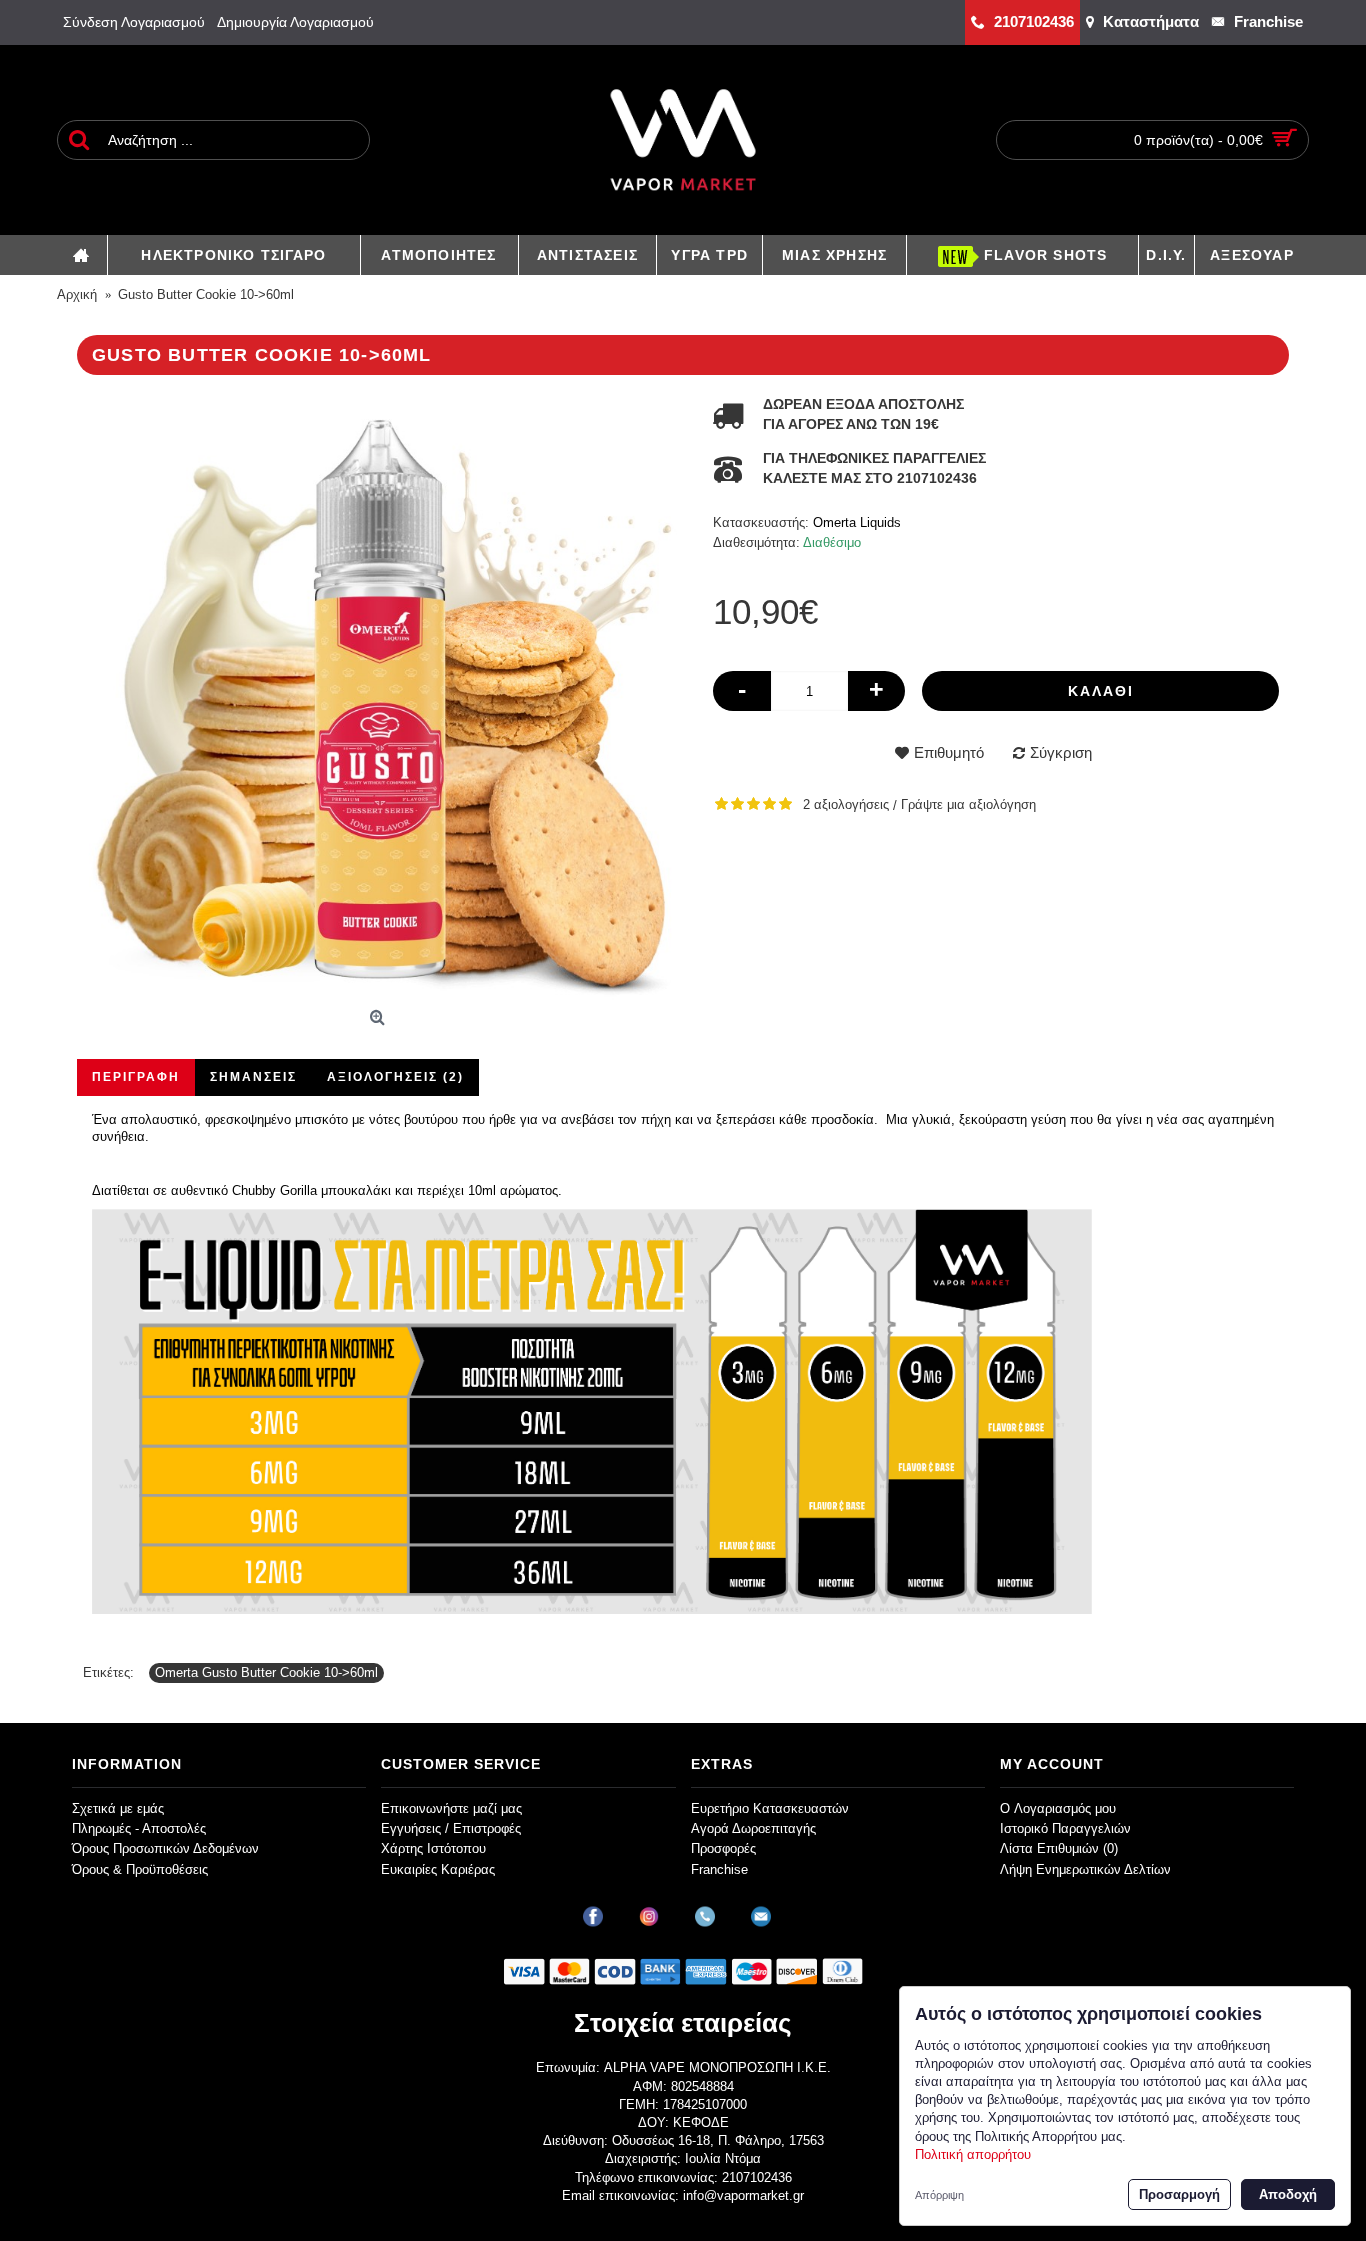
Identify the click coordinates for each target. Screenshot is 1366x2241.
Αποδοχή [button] (1288, 2194)
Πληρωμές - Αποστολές (139, 1828)
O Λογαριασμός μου (1058, 1808)
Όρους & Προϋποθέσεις (140, 1869)
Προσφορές (723, 1848)
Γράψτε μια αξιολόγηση (968, 804)
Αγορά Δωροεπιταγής (753, 1828)
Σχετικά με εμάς (118, 1808)
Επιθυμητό (949, 752)
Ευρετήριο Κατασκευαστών (770, 1808)
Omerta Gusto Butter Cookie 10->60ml (266, 1672)
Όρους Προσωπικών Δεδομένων (165, 1848)
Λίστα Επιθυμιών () (1059, 1848)
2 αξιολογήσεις (846, 804)
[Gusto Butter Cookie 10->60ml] (380, 698)
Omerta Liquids (857, 522)
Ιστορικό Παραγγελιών (1065, 1828)
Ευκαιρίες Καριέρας (438, 1869)
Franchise (719, 1869)
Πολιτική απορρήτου (973, 2154)
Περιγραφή (136, 1077)
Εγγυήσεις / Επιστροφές (451, 1828)
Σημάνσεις (253, 1077)
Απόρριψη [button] (939, 2195)
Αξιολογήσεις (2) (395, 1077)
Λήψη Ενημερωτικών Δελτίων (1085, 1869)
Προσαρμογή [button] (1179, 2194)
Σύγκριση (1061, 752)
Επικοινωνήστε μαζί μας (451, 1808)
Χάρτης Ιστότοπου (433, 1848)
